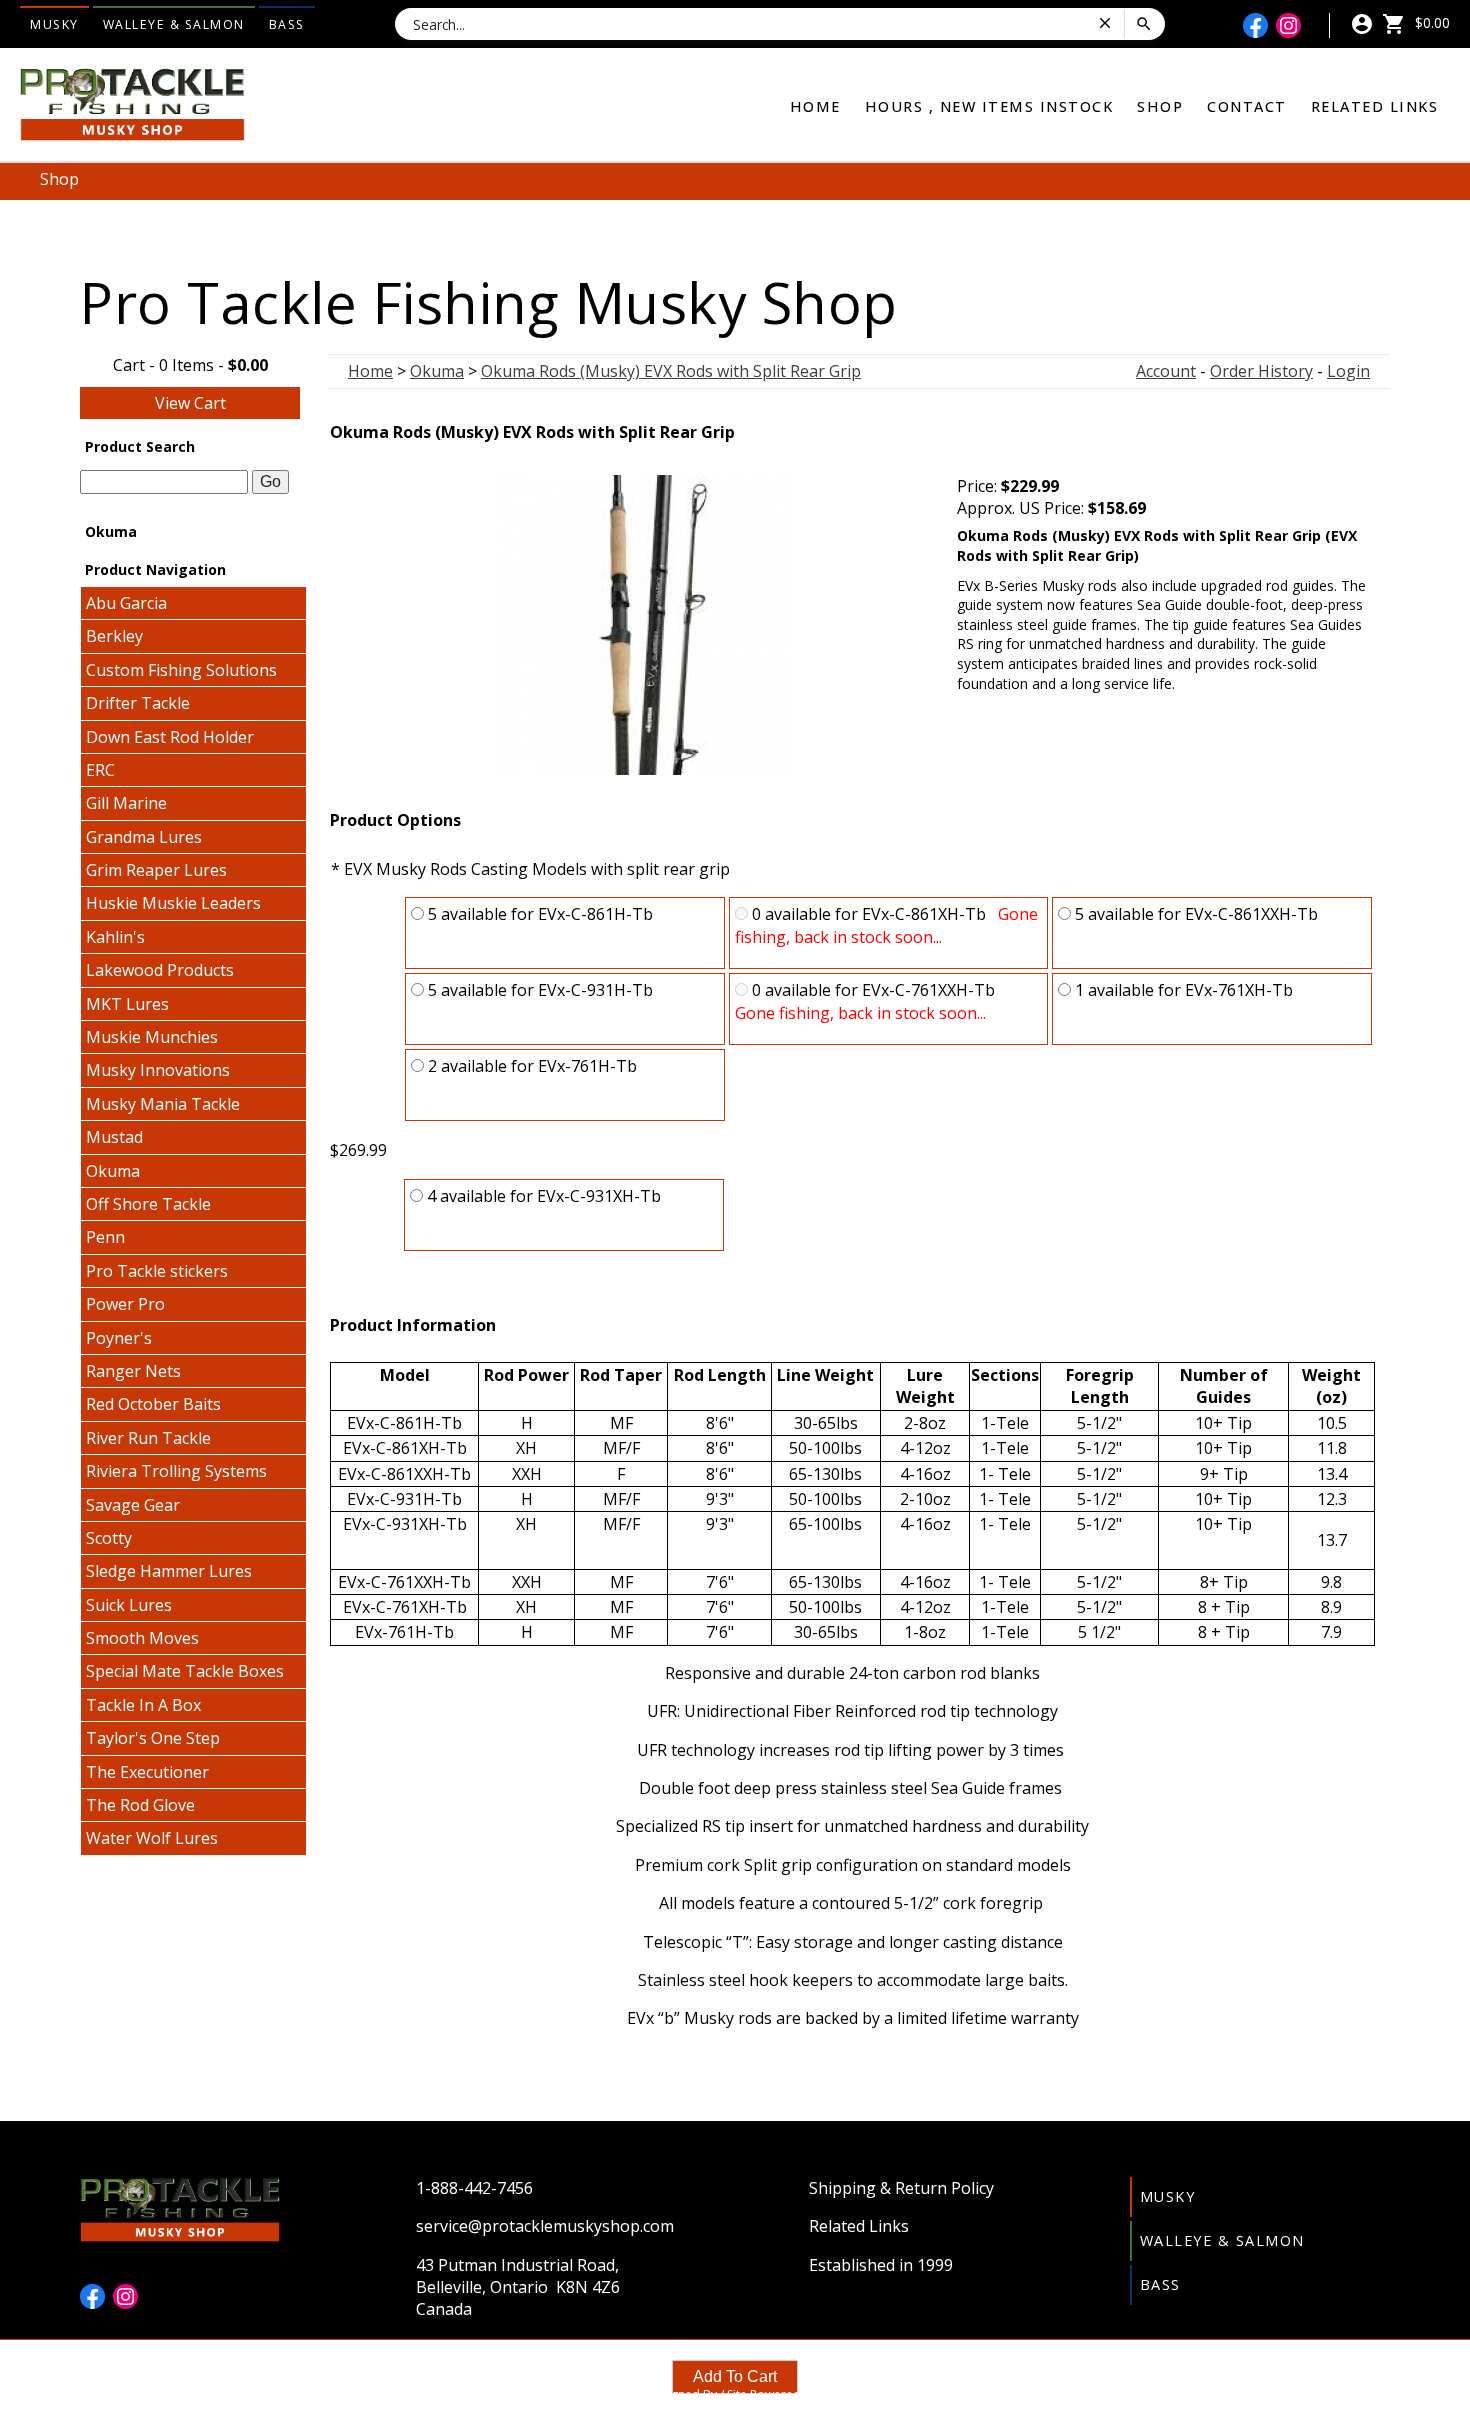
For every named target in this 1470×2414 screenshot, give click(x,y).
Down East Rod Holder (170, 737)
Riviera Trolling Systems (176, 1471)
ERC (100, 770)
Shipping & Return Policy (901, 2188)
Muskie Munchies (152, 1037)
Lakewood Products (160, 970)
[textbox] (164, 482)
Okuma (113, 1171)
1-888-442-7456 (474, 2188)
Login (1348, 371)
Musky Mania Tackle (163, 1104)
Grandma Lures (144, 837)
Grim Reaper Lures (156, 870)
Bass (287, 24)
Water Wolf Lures (152, 1838)
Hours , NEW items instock (989, 106)
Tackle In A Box (143, 1705)
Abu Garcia (126, 603)
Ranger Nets (133, 1371)
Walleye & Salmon (174, 24)
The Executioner (147, 1772)
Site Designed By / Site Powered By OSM (735, 2394)
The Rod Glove (140, 1805)
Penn (105, 1237)
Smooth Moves (142, 1638)
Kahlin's (115, 937)
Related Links (1375, 106)
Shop (1160, 106)
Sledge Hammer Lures (169, 1571)
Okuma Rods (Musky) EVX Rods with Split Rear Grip (671, 371)
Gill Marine (126, 803)
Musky (54, 24)
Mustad (114, 1137)
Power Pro (125, 1304)
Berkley (114, 636)
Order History (1261, 371)
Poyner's (119, 1338)
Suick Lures (129, 1605)
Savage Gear (133, 1505)
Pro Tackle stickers (157, 1271)
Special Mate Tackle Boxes (185, 1671)
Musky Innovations (158, 1070)
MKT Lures (127, 1004)
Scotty (109, 1538)
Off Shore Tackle (148, 1204)
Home (815, 106)
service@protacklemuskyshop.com (545, 2226)
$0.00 (1430, 22)
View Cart (190, 403)
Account (1166, 371)
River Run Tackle (148, 1438)
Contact (1247, 106)
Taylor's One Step (153, 1738)
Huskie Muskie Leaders (173, 903)
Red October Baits (153, 1404)
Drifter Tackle (138, 703)
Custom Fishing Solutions (181, 670)
